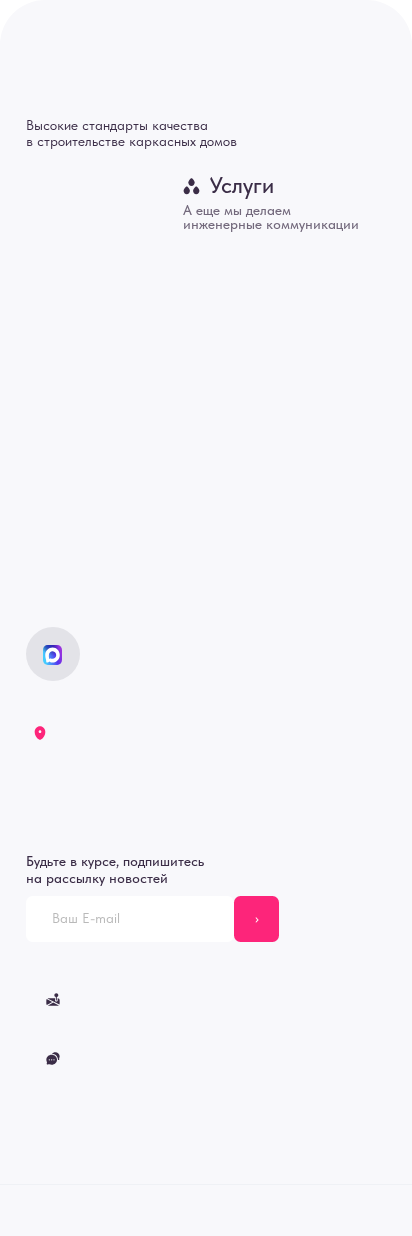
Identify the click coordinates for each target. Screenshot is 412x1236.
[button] (135, 1059)
